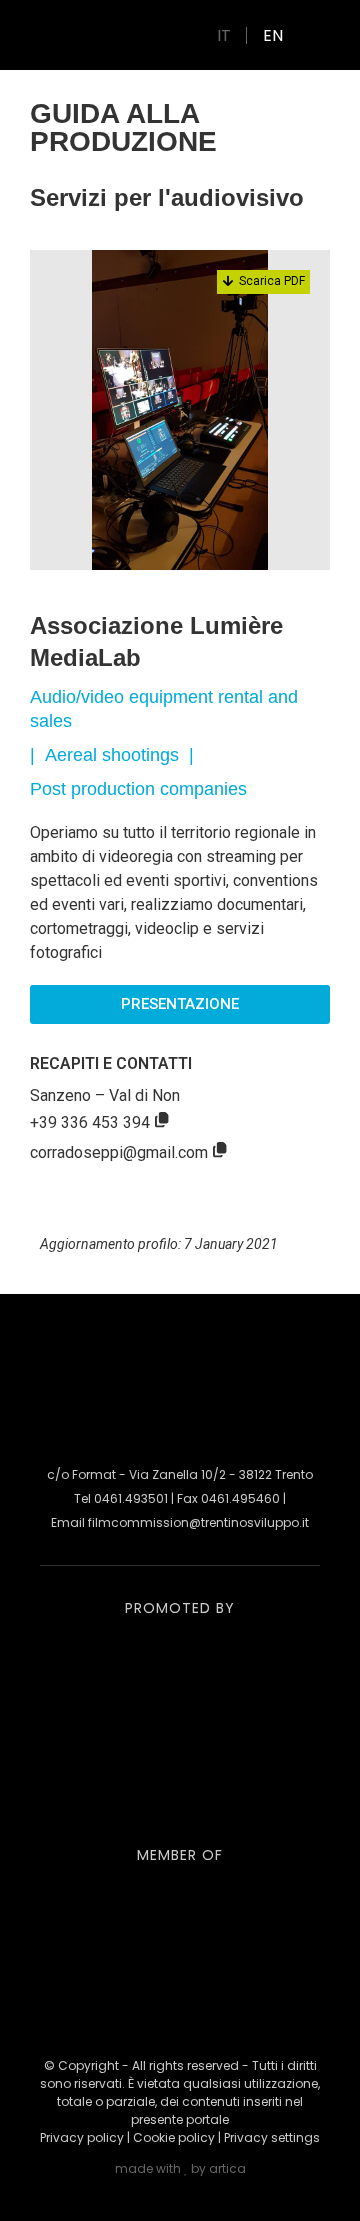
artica (227, 2168)
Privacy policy (82, 2137)
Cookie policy (174, 2137)
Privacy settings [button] (272, 2137)
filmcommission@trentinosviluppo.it (198, 1522)
